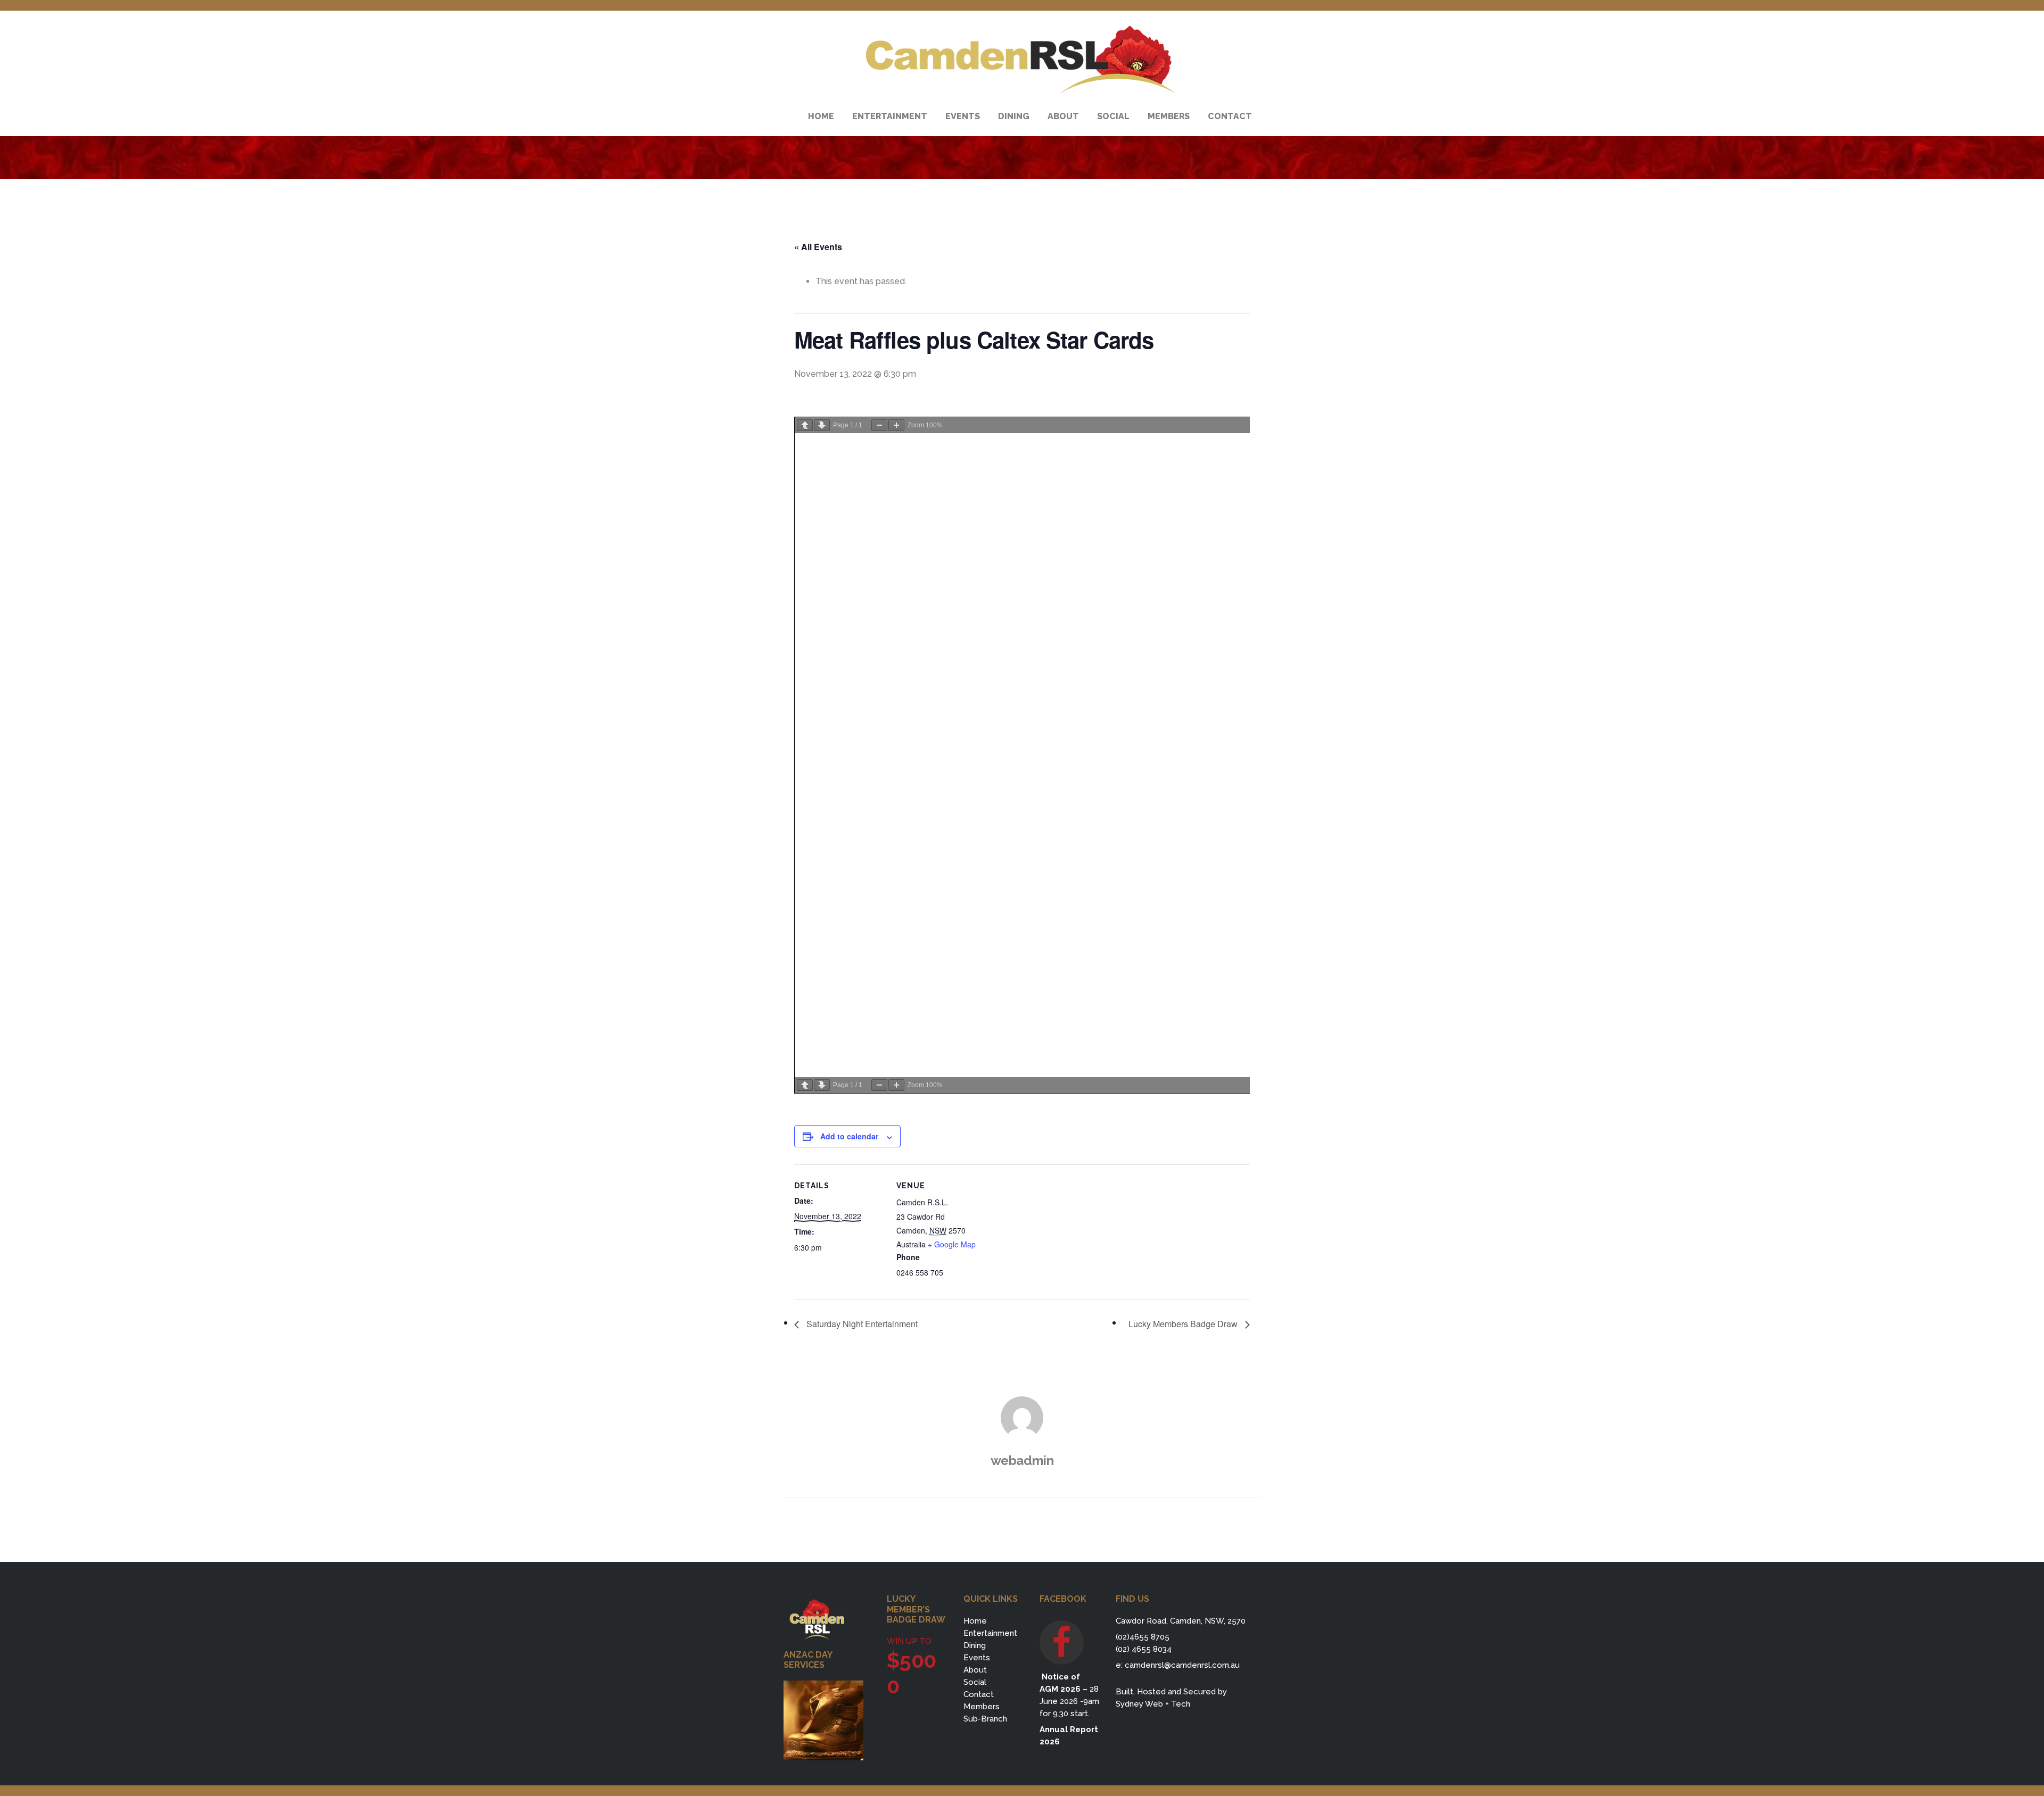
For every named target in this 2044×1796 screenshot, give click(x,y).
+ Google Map (952, 1244)
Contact (979, 1694)
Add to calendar (849, 1136)
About (975, 1670)
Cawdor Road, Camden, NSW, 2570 (1181, 1621)
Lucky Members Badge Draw (1184, 1324)
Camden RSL (1022, 60)
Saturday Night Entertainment (861, 1324)
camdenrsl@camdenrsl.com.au (1182, 1665)
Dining (975, 1645)
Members (982, 1707)
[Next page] (822, 425)
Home (975, 1621)
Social (975, 1682)
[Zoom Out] (879, 425)
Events (977, 1658)
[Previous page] (805, 425)
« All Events (818, 247)
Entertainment (990, 1633)
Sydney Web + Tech (1153, 1704)
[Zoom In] (896, 425)
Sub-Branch (985, 1719)
